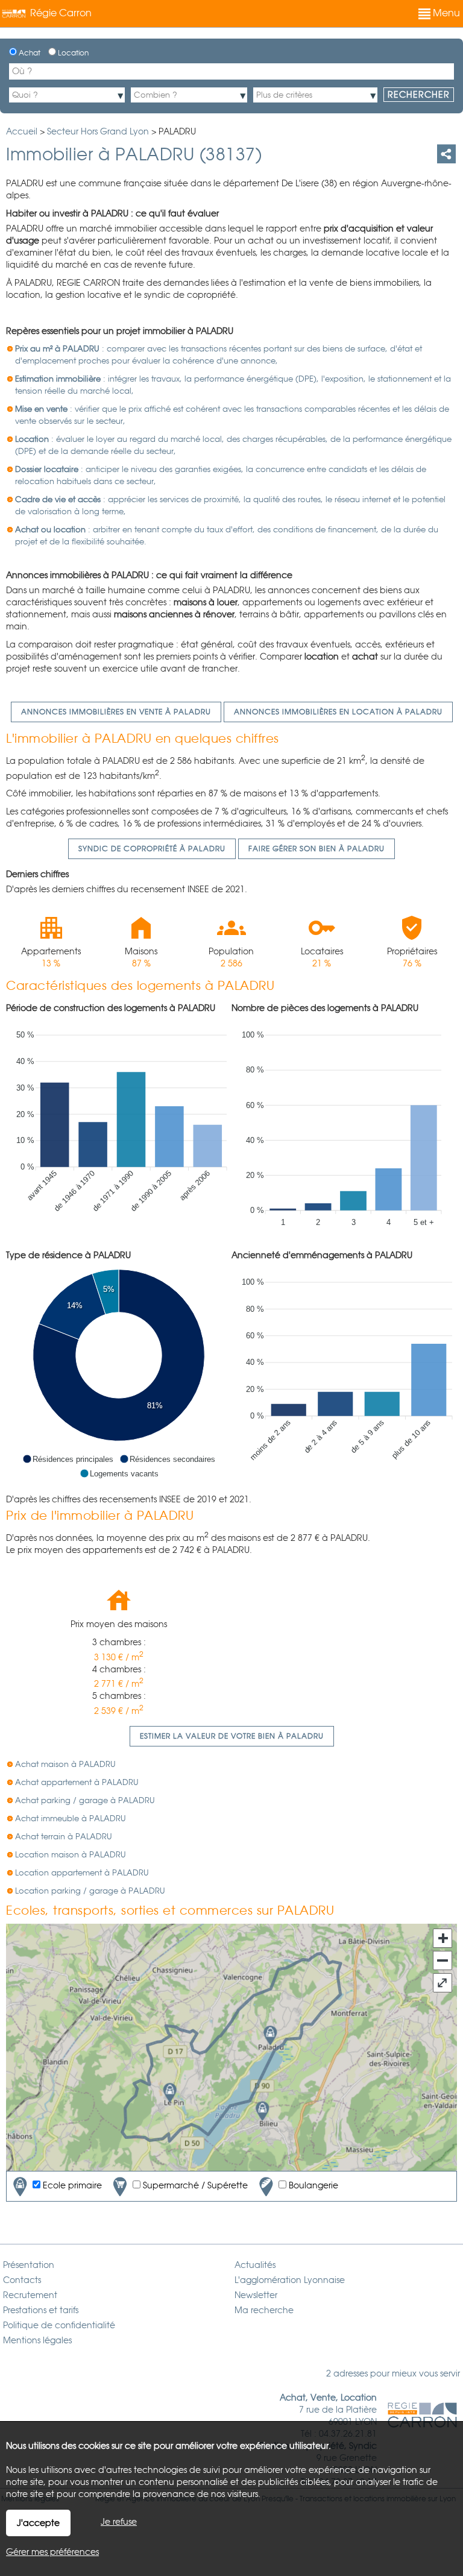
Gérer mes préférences (52, 2552)
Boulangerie (312, 2185)
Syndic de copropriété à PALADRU (152, 849)
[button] (68, 1459)
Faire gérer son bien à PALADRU (317, 849)
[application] (119, 1126)
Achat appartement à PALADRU (77, 1782)
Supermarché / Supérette (194, 2185)
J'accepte (38, 2523)
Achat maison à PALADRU (65, 1764)
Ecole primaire (71, 2185)
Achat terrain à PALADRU (64, 1837)
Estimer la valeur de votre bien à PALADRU (232, 1736)
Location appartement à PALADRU (82, 1873)
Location (72, 53)
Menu (445, 13)
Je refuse (119, 2522)
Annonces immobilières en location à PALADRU (338, 712)
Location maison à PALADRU (71, 1855)
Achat (29, 53)
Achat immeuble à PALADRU (71, 1819)
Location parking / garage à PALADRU (90, 1891)
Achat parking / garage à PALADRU (85, 1800)
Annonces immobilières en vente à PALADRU (116, 712)
